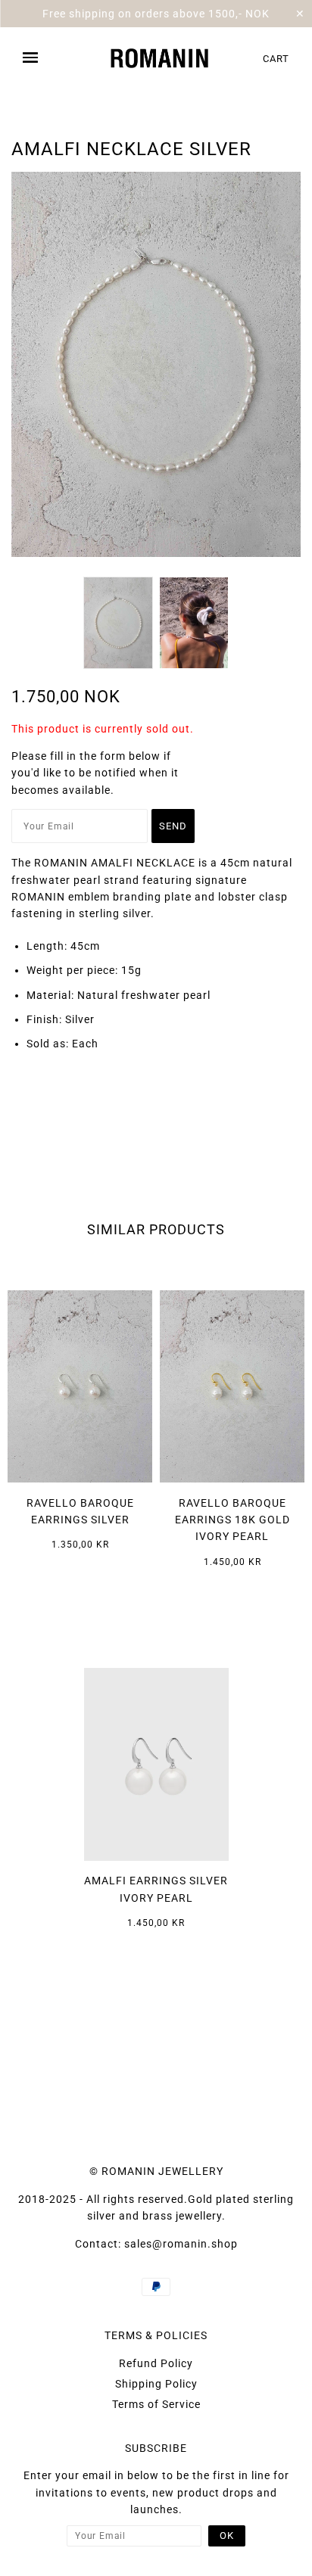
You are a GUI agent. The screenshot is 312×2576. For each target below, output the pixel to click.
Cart (276, 59)
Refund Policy (156, 2363)
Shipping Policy (156, 2384)
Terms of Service (156, 2404)
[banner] (159, 58)
